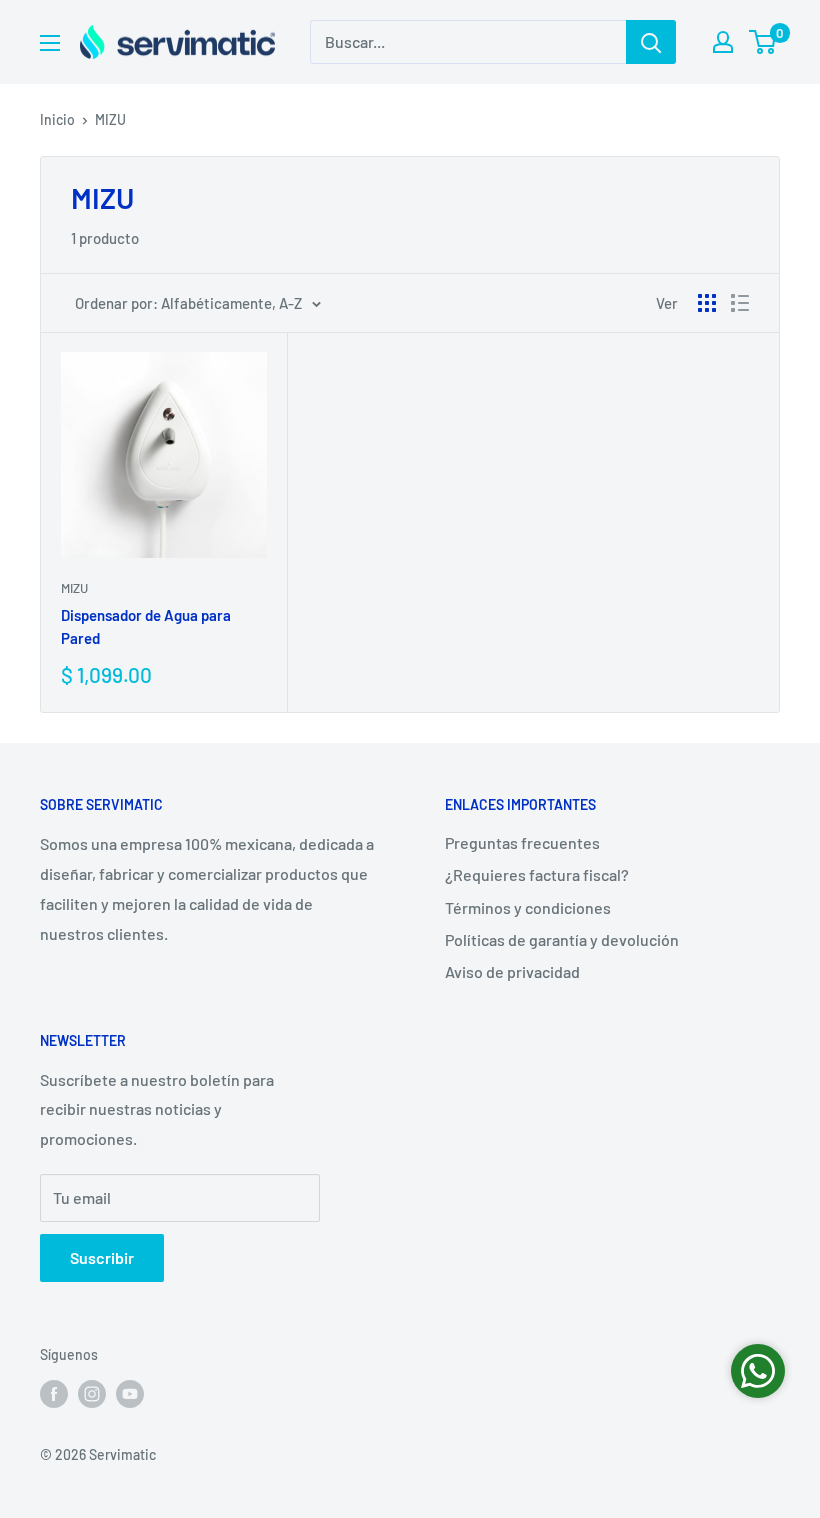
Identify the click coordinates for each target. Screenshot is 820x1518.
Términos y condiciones (528, 907)
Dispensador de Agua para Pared (146, 626)
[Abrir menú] (50, 43)
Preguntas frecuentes (522, 842)
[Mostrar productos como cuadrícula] (707, 303)
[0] (763, 42)
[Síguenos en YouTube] (130, 1394)
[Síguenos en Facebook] (54, 1394)
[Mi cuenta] (723, 42)
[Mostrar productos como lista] (740, 303)
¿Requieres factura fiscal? (537, 874)
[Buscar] (651, 42)
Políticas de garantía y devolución (562, 939)
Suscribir (102, 1257)
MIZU (110, 119)
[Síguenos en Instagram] (92, 1394)
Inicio (57, 119)
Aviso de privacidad (512, 971)
